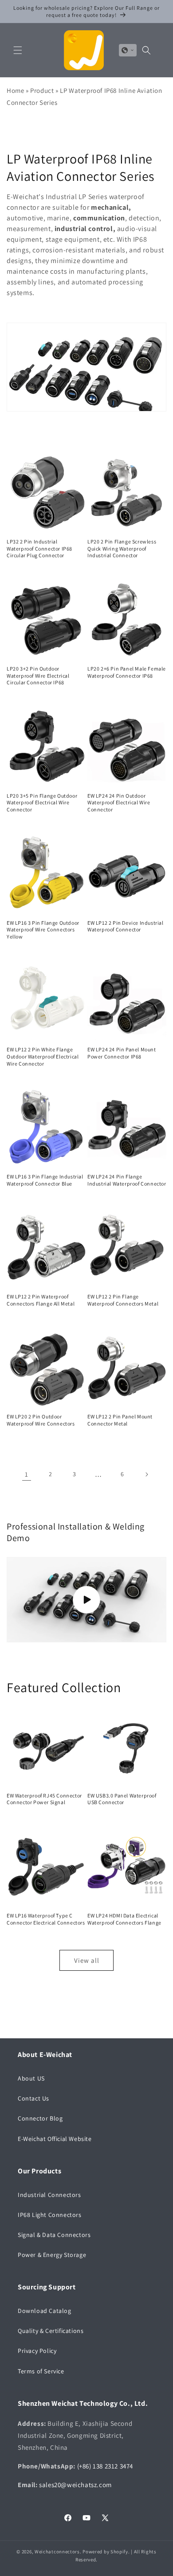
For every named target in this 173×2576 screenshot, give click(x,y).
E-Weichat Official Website (55, 2139)
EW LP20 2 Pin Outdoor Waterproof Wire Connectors (41, 1420)
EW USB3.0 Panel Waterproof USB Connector (122, 1799)
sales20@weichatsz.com (75, 2485)
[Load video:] (86, 1600)
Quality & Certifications (51, 2331)
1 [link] (27, 1474)
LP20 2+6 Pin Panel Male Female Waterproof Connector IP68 (127, 672)
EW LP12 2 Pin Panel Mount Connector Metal (120, 1420)
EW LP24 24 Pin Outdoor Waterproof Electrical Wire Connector (119, 803)
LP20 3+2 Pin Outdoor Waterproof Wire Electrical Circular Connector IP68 (38, 675)
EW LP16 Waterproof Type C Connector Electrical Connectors (46, 1919)
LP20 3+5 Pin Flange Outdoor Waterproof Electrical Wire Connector (42, 803)
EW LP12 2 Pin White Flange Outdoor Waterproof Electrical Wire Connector (43, 1056)
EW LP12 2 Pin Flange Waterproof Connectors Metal (123, 1300)
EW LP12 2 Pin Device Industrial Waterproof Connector (126, 926)
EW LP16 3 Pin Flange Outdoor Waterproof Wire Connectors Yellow (43, 930)
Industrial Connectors (49, 2195)
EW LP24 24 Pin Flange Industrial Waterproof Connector (127, 1180)
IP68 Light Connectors (50, 2215)
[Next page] (146, 1474)
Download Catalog (45, 2311)
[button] (18, 50)
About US (31, 2078)
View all (87, 1960)
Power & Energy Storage (52, 2255)
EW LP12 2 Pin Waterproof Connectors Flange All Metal (41, 1300)
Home (15, 90)
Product (42, 90)
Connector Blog (40, 2118)
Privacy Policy (37, 2351)
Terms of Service (41, 2371)
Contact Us (33, 2098)
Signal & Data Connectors (54, 2235)
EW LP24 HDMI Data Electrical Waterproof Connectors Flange (124, 1919)
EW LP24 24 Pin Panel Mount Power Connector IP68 (122, 1053)
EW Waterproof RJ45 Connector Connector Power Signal (44, 1799)
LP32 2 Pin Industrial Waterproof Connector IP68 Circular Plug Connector (39, 548)
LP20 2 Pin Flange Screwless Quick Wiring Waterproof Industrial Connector (122, 548)
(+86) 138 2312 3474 (105, 2466)
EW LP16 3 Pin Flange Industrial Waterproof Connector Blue (45, 1180)
